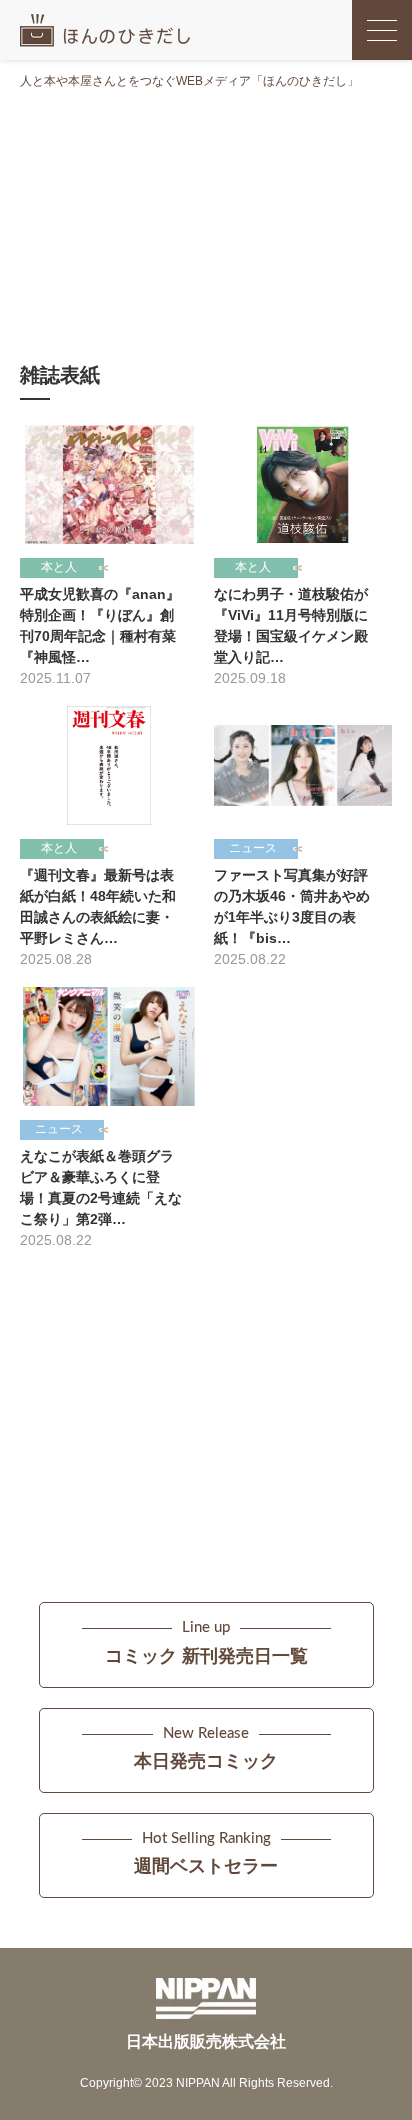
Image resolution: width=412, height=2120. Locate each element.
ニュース (253, 848)
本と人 (59, 567)
